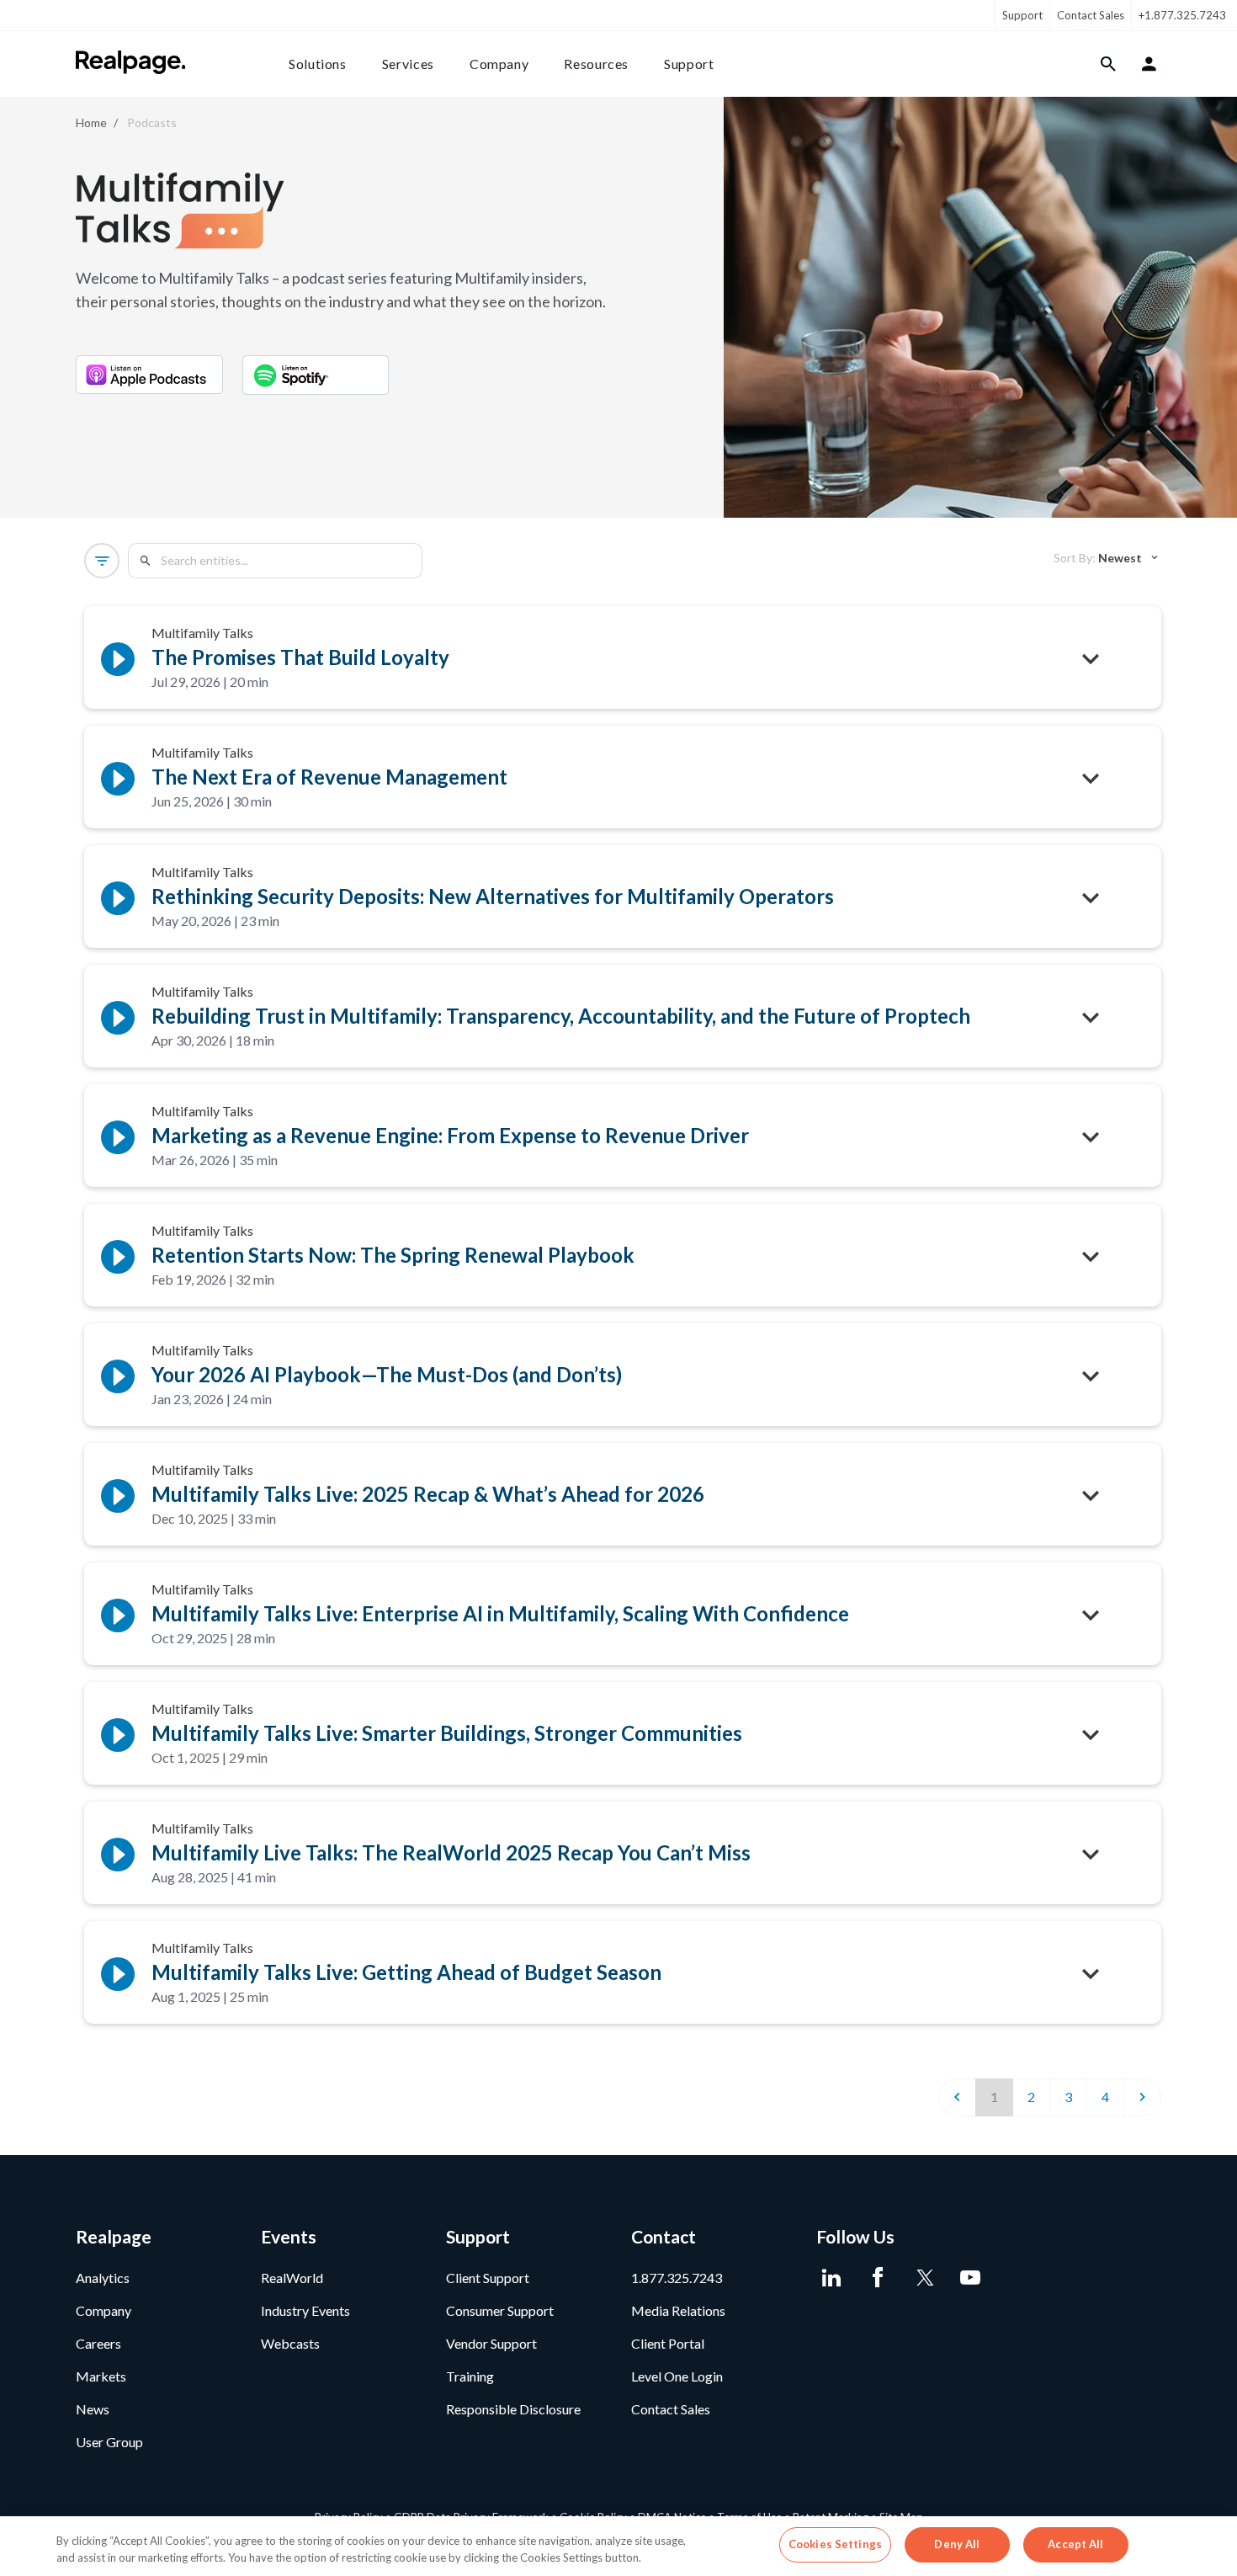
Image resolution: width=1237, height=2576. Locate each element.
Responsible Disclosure (513, 2409)
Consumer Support (500, 2310)
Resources (596, 64)
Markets (101, 2376)
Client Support (488, 2278)
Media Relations (678, 2310)
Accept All (1075, 2544)
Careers (98, 2343)
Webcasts (290, 2343)
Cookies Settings (835, 2544)
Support (1022, 15)
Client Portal (668, 2343)
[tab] (1107, 558)
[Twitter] (924, 2278)
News (93, 2409)
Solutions (318, 64)
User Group (109, 2442)
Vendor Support (491, 2343)
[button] (102, 561)
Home (91, 122)
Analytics (103, 2278)
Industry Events (305, 2310)
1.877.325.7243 (677, 2278)
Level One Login (677, 2376)
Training (470, 2376)
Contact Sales (1091, 15)
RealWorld (292, 2278)
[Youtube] (970, 2278)
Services (408, 64)
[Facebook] (877, 2278)
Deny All (957, 2544)
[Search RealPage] (1109, 64)
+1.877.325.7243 (1182, 15)
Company (499, 64)
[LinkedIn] (831, 2278)
